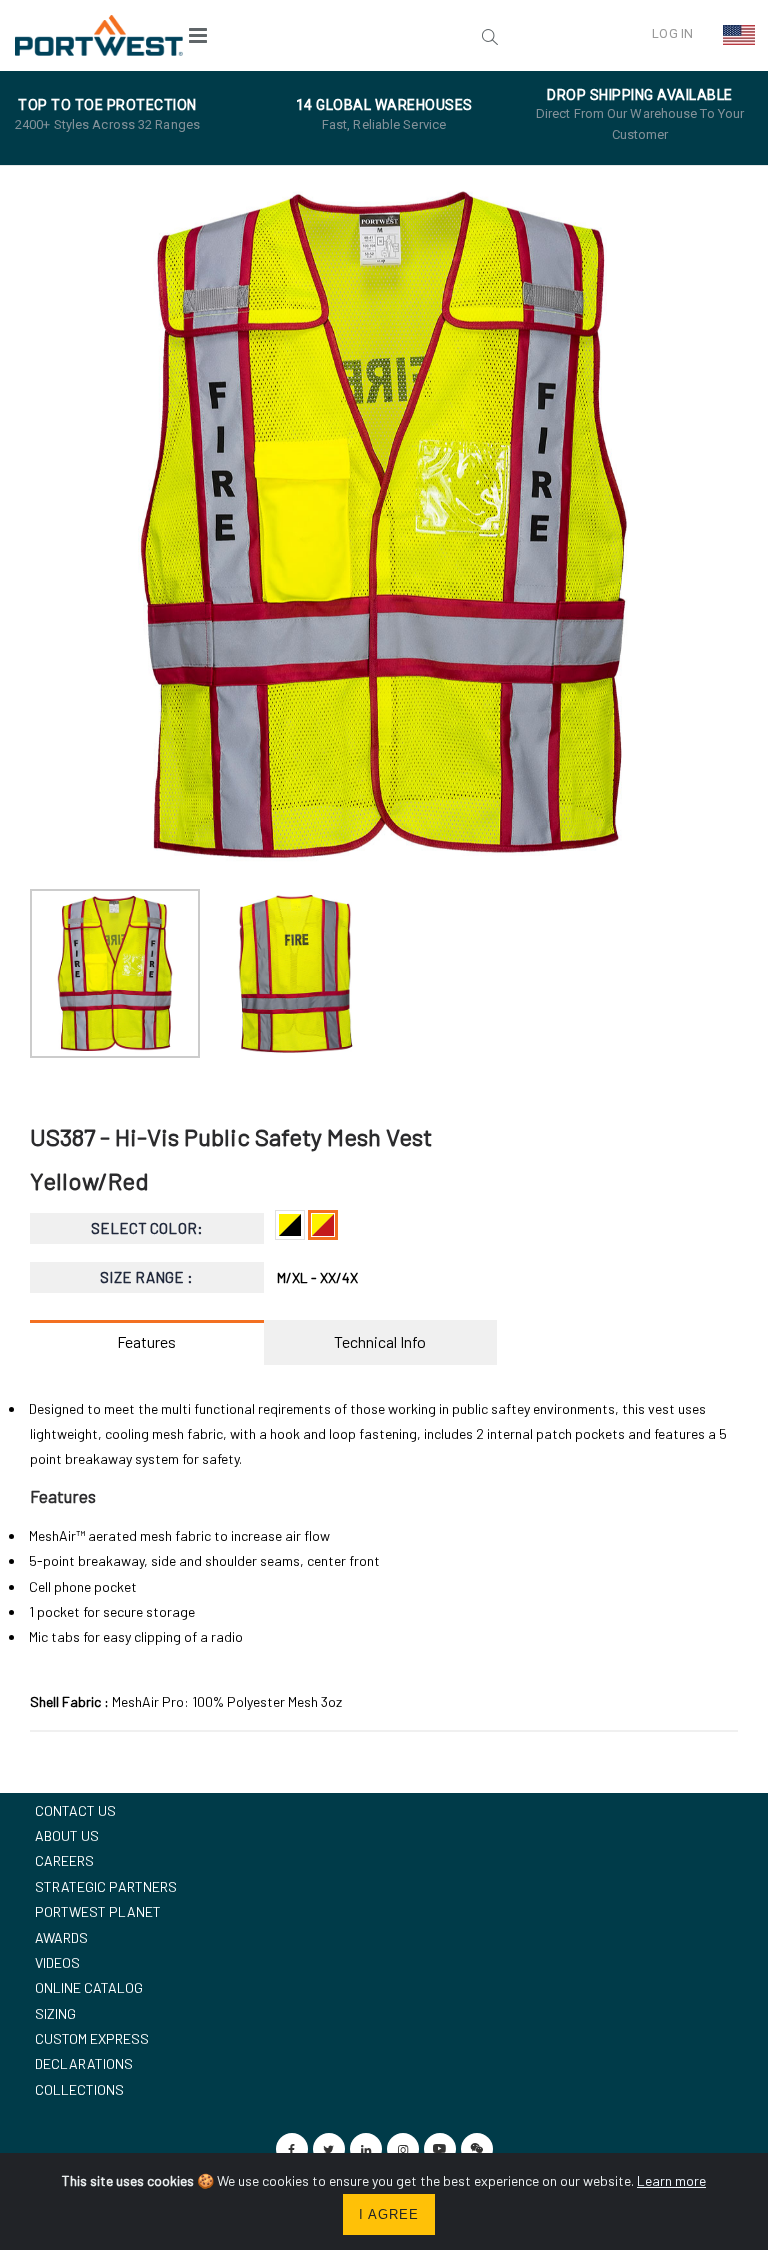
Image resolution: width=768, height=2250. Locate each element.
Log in (672, 33)
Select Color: (147, 1228)
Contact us (75, 1810)
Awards (61, 1937)
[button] (365, 35)
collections (79, 2089)
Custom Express (92, 2038)
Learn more (671, 2180)
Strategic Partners (106, 1886)
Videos (57, 1962)
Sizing (55, 2013)
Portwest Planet (98, 1911)
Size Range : (146, 1277)
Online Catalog (89, 1987)
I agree (389, 2214)
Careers (64, 1860)
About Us (67, 1835)
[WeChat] (477, 2149)
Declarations (84, 2063)
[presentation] (55, 525)
